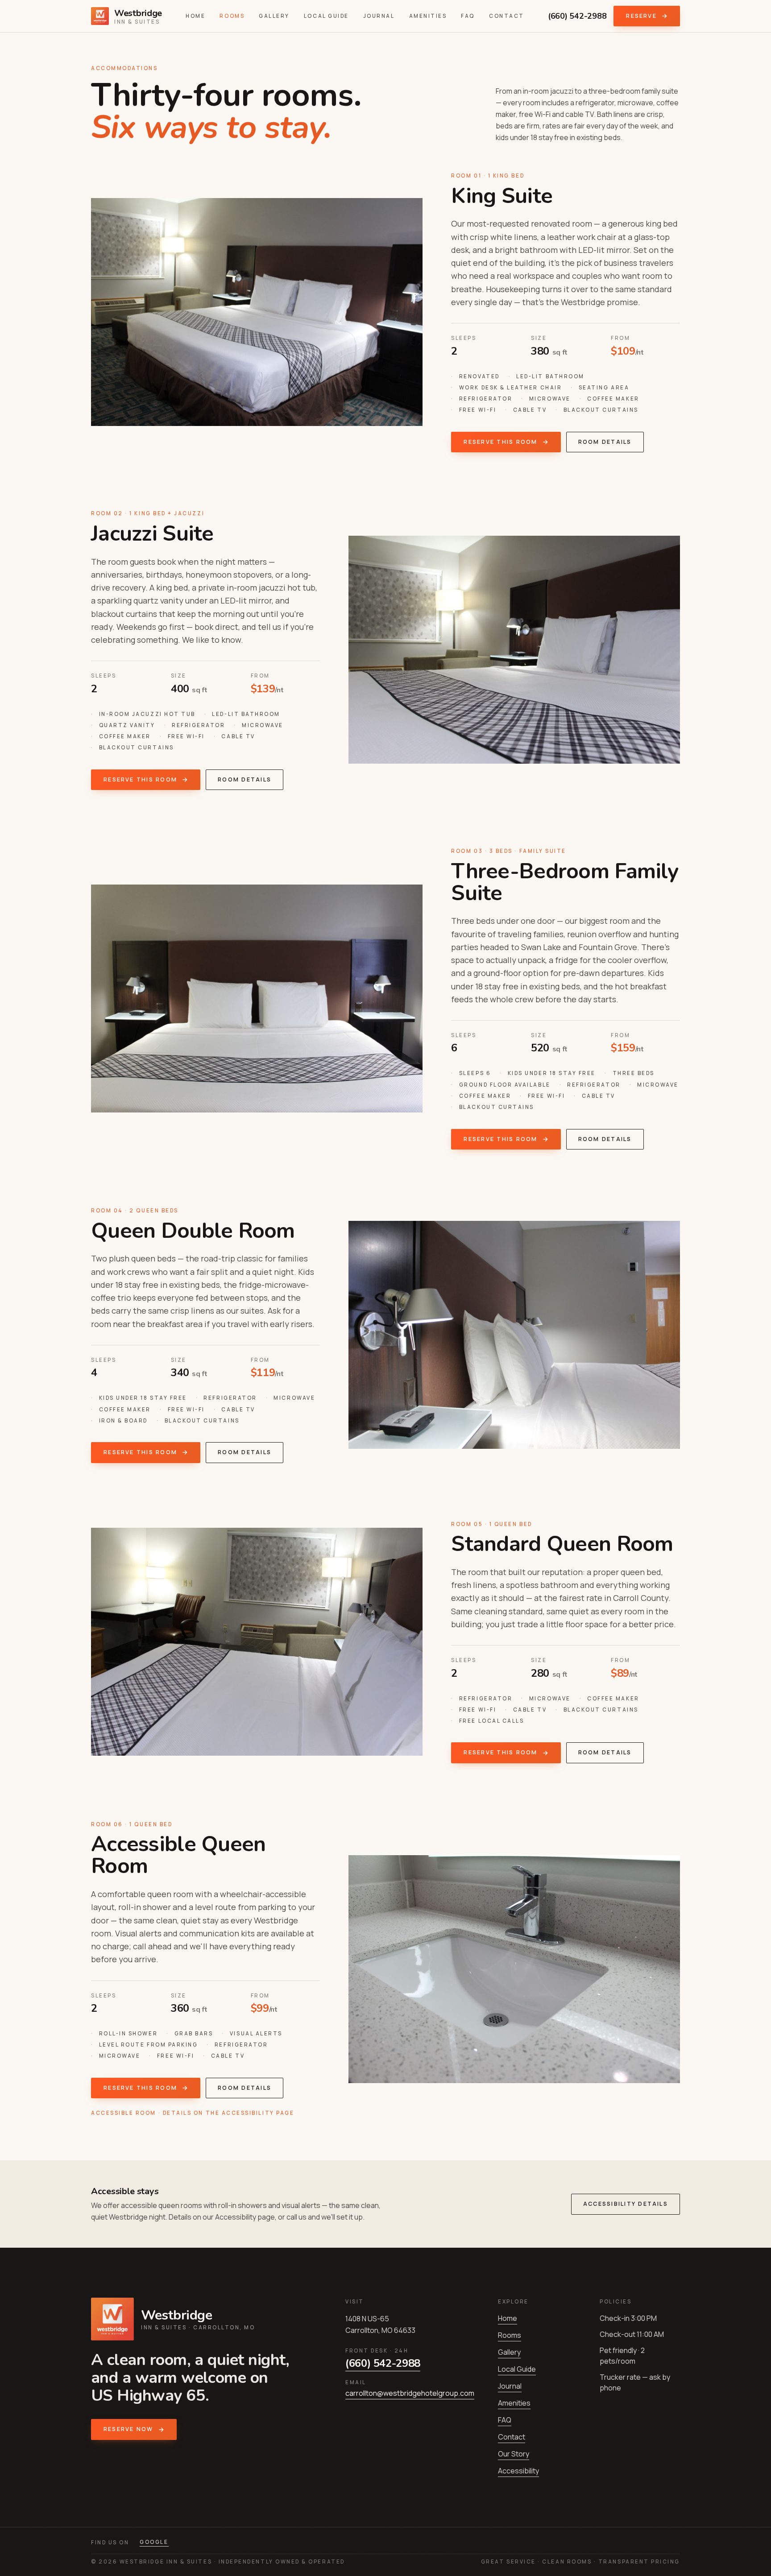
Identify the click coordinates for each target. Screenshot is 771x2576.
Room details (605, 442)
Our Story (514, 2454)
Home (195, 16)
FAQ (468, 16)
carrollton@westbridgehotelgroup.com (410, 2393)
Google (154, 2542)
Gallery (274, 16)
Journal (379, 16)
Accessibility (518, 2471)
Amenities (428, 16)
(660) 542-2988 (577, 16)
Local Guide (326, 16)
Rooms (232, 16)
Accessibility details (626, 2204)
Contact (507, 16)
